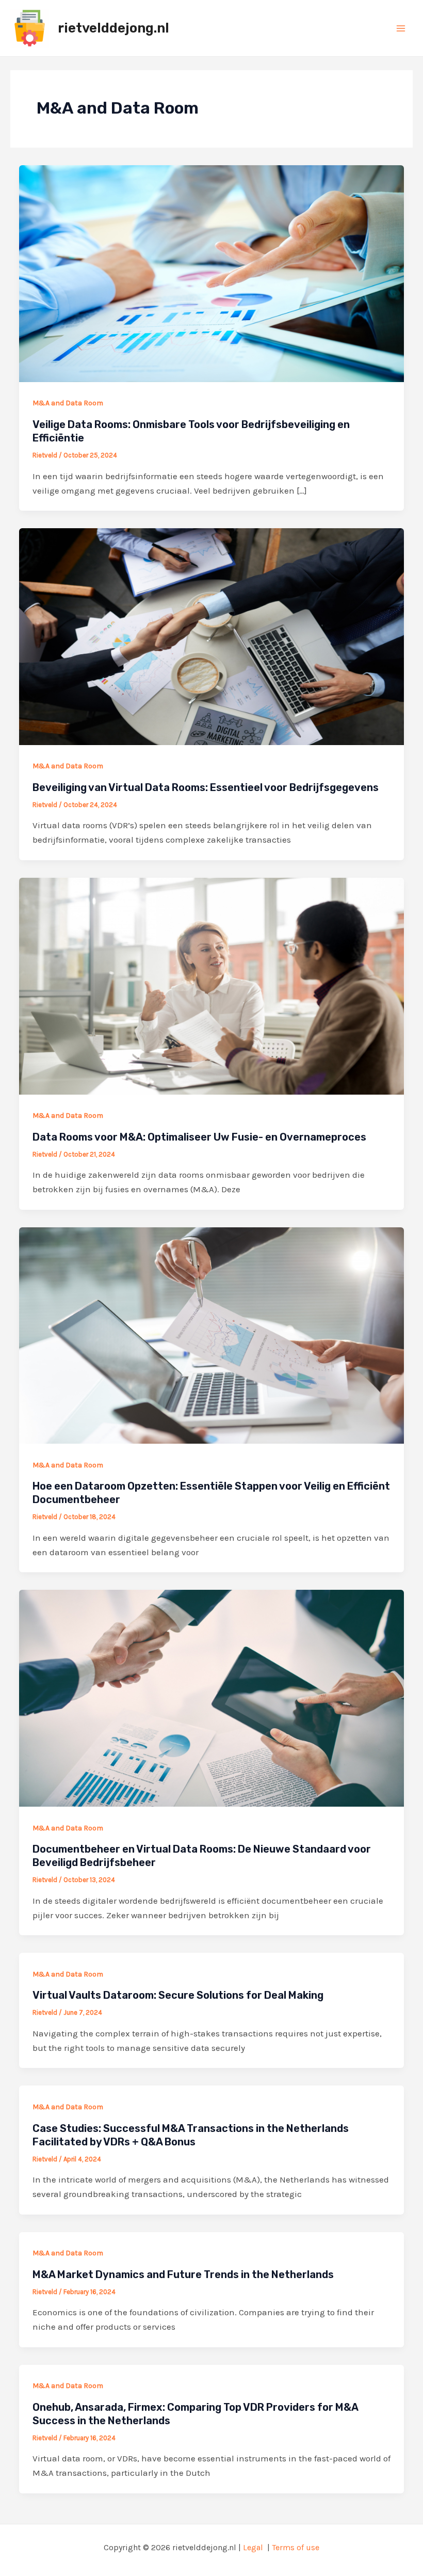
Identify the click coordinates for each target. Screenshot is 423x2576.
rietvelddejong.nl (113, 28)
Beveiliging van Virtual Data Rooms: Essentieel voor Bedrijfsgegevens (206, 787)
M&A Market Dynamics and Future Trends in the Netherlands (183, 2274)
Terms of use (296, 2547)
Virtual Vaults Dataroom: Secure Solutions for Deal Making (178, 1995)
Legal (253, 2547)
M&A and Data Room (68, 403)
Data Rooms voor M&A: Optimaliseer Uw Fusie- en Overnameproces (199, 1137)
